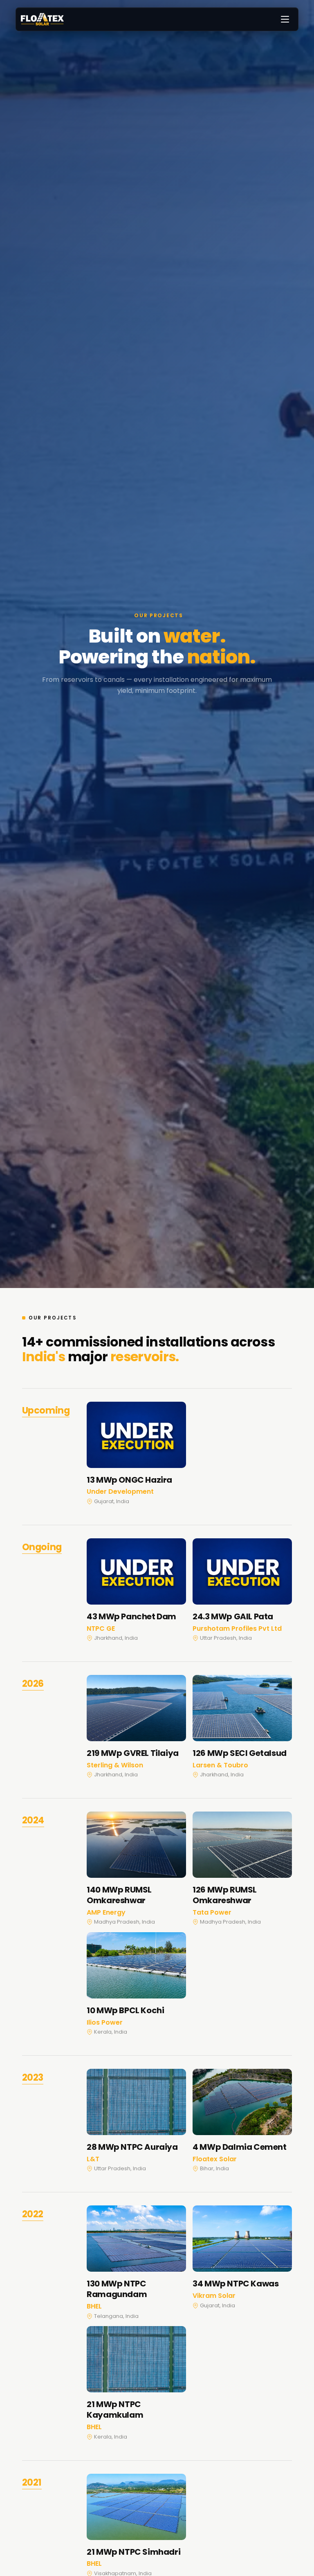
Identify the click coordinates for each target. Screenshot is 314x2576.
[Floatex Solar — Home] (42, 19)
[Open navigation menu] (285, 19)
